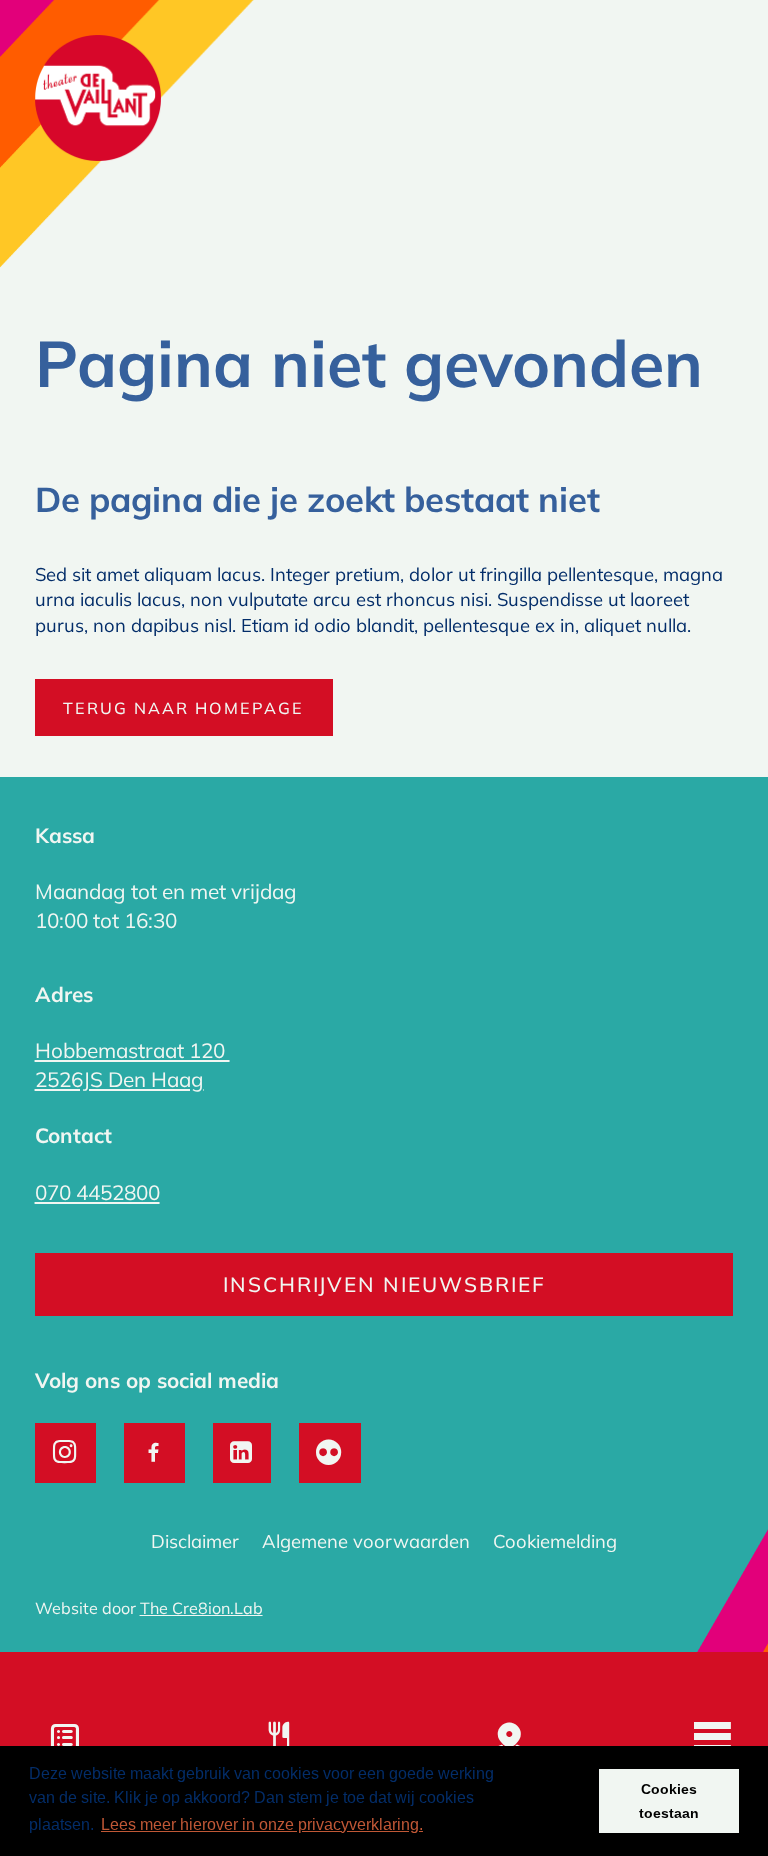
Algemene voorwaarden (366, 1541)
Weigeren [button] (543, 1801)
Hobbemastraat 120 (132, 1050)
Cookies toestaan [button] (669, 1801)
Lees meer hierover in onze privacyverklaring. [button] (262, 1824)
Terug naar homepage (183, 708)
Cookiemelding (555, 1541)
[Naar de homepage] (98, 102)
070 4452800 (97, 1192)
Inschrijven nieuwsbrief (384, 1284)
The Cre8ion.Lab (201, 1608)
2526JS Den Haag (119, 1079)
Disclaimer (195, 1541)
